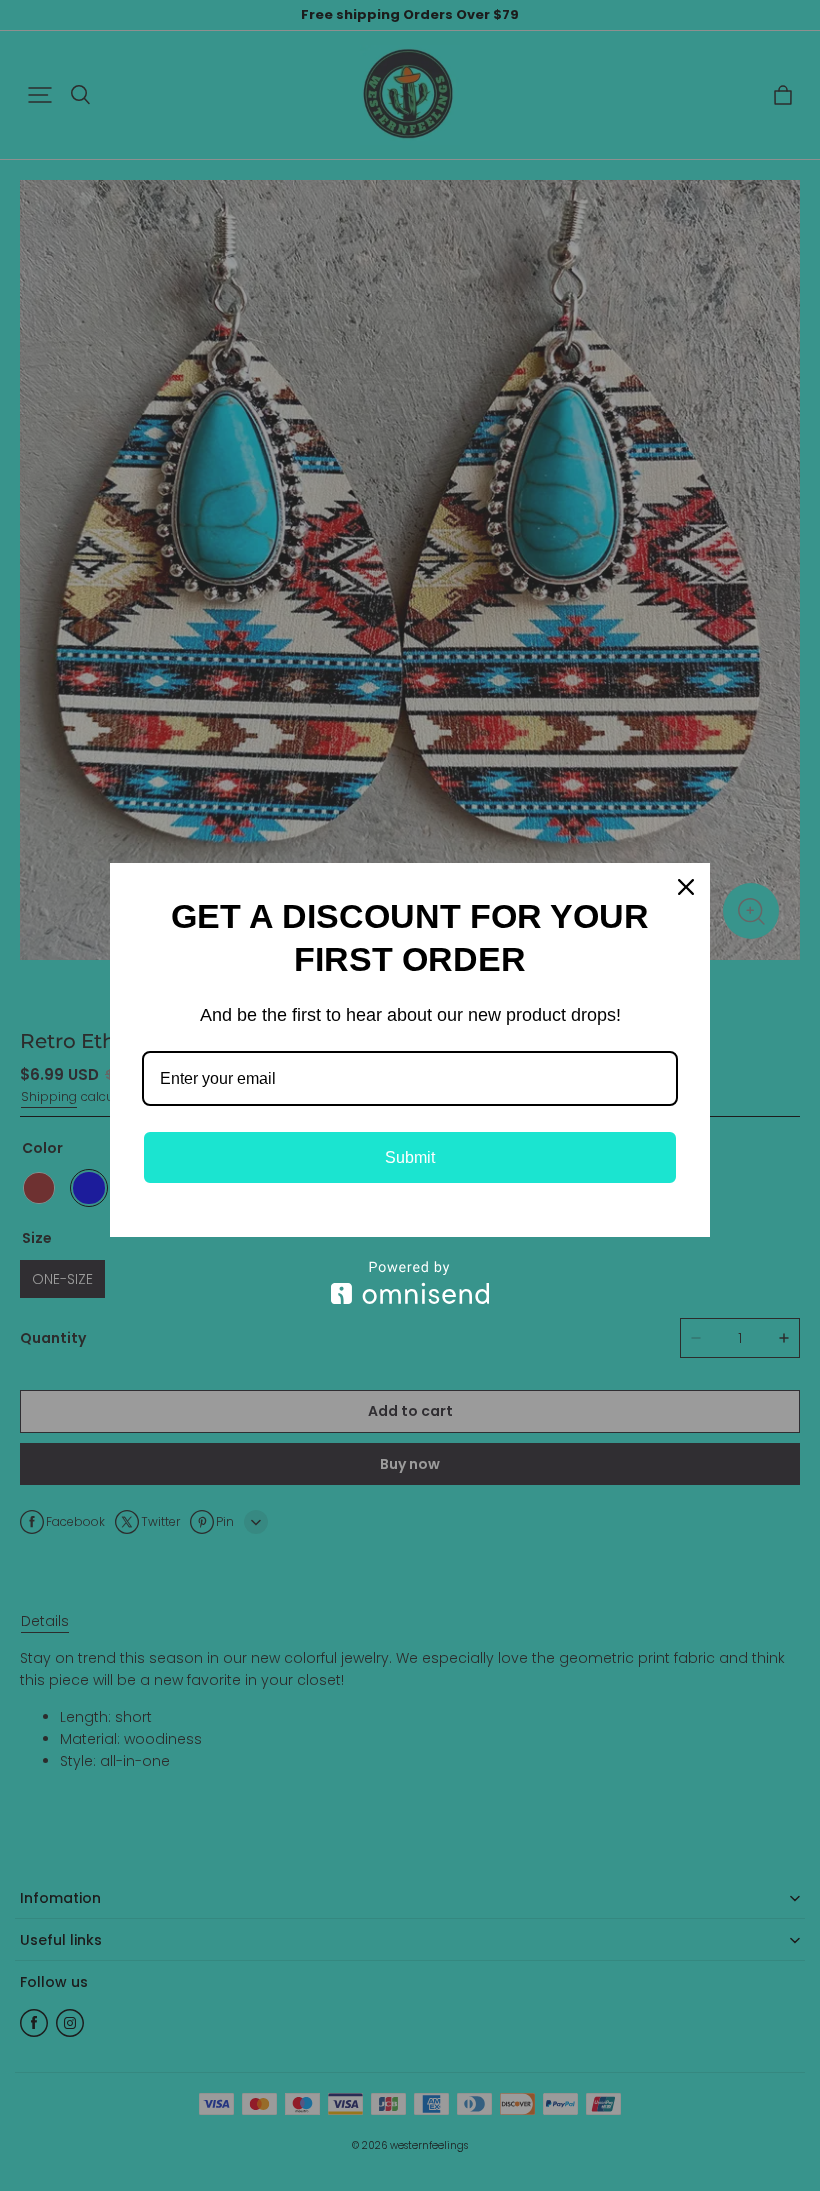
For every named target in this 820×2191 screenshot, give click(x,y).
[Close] (686, 887)
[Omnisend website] (410, 1282)
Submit (410, 1157)
